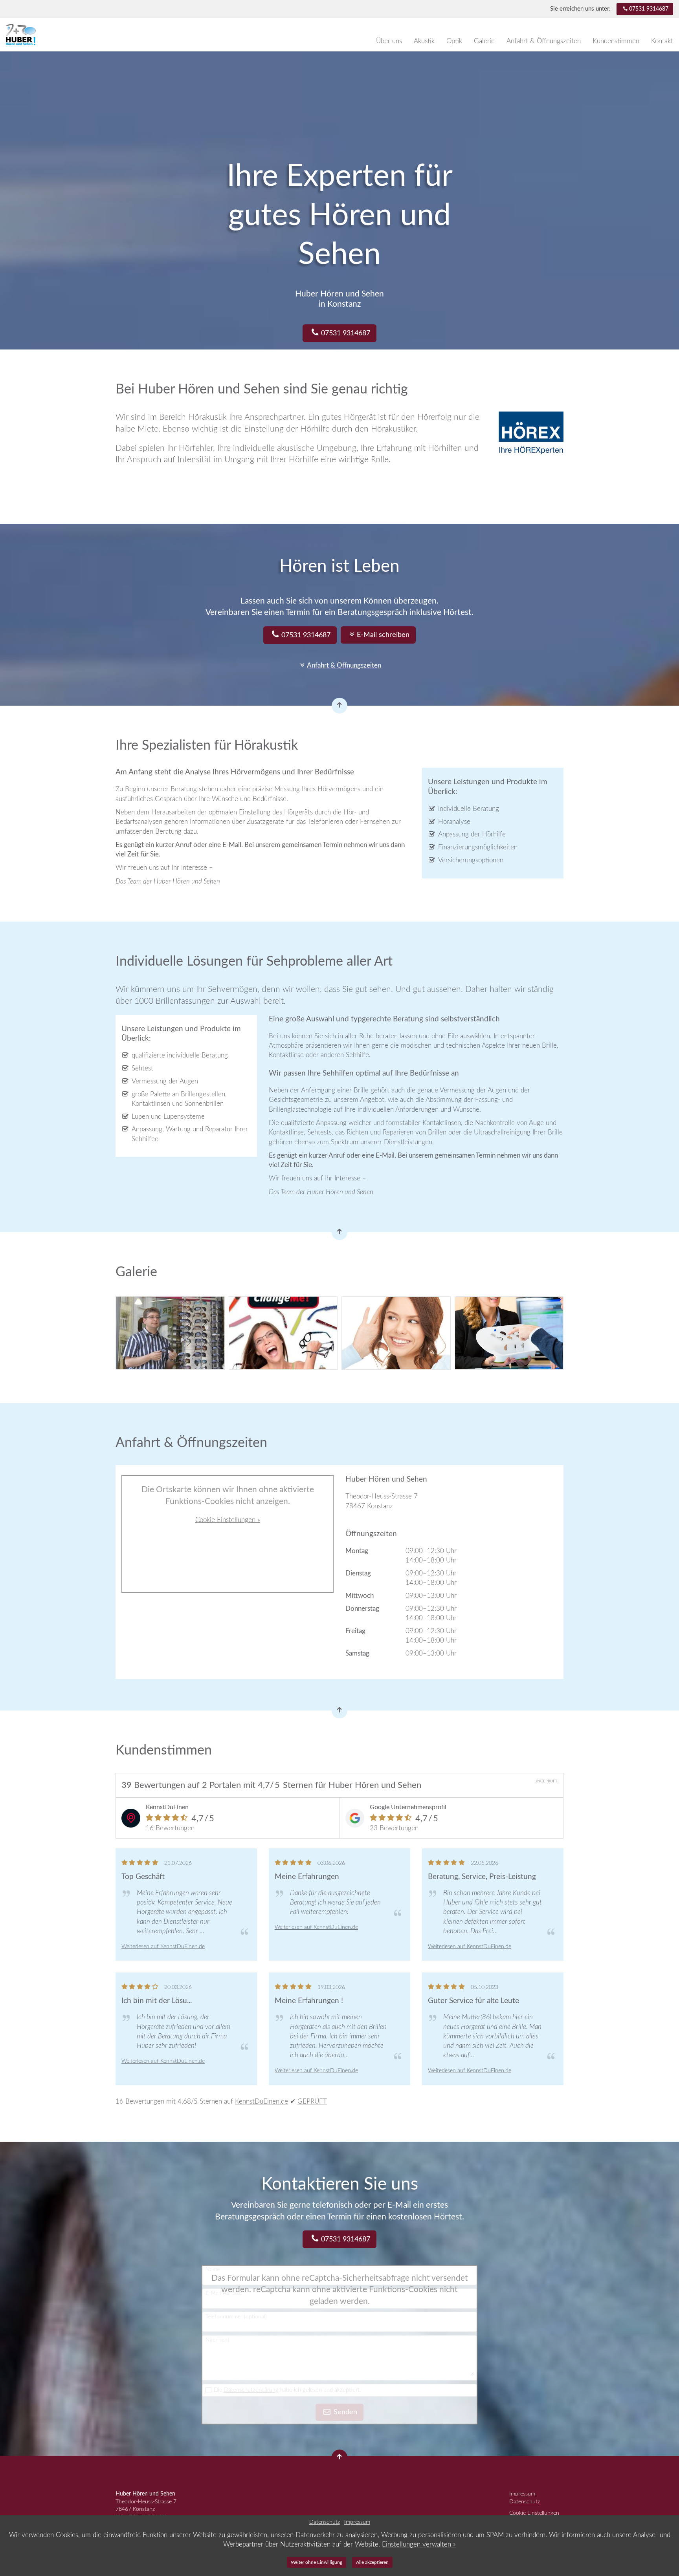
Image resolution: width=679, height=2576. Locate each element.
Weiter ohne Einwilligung (317, 2562)
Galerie (484, 41)
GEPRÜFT (312, 2101)
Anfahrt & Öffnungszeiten (544, 41)
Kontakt (662, 41)
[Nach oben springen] (339, 706)
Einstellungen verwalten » (419, 2544)
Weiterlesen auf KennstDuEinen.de (163, 1946)
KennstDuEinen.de (262, 2101)
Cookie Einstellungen (534, 2513)
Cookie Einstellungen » (228, 1520)
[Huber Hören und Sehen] (45, 35)
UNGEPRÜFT (546, 1781)
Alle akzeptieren (372, 2562)
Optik (454, 41)
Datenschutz (525, 2502)
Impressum (522, 2494)
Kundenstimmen (616, 41)
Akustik (424, 41)
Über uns (389, 41)
